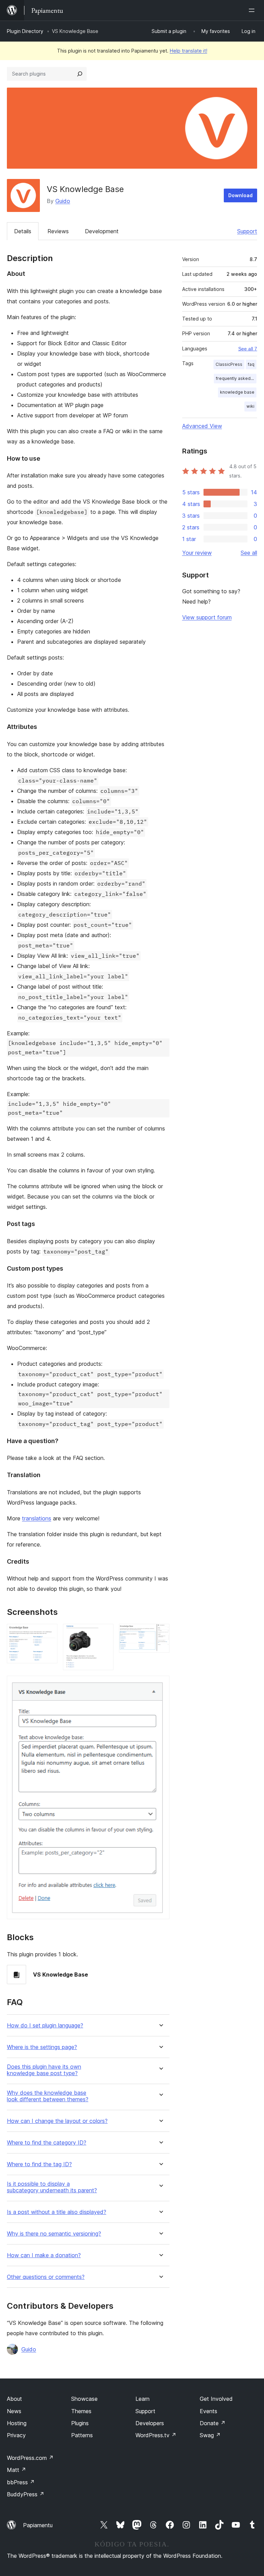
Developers (150, 2423)
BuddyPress (26, 2494)
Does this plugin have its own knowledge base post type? (44, 2070)
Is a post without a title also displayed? (57, 2212)
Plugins (80, 2423)
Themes (81, 2411)
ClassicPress (229, 364)
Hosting (17, 2423)
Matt (16, 2470)
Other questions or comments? (46, 2277)
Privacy (16, 2435)
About (14, 2399)
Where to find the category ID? (47, 2143)
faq (251, 364)
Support (247, 231)
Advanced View (202, 426)
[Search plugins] (80, 74)
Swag (210, 2435)
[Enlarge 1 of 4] (48, 1633)
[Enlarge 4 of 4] (160, 1685)
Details (23, 231)
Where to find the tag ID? (39, 2164)
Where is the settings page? (42, 2047)
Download (240, 195)
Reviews (58, 231)
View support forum (207, 617)
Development (102, 231)
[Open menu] (253, 10)
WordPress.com (30, 2458)
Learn (142, 2399)
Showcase (84, 2399)
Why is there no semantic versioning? (54, 2234)
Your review (197, 553)
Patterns (82, 2435)
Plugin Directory (25, 31)
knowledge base (237, 392)
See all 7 (248, 349)
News (14, 2411)
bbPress (21, 2482)
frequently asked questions (236, 378)
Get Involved (216, 2399)
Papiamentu (38, 2525)
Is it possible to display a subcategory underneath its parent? (52, 2187)
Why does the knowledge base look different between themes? (48, 2096)
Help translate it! (189, 51)
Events (208, 2411)
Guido (63, 201)
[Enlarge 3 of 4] (160, 1633)
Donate (213, 2423)
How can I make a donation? (44, 2255)
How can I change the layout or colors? (57, 2121)
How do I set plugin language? (45, 2026)
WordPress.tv (156, 2435)
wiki (250, 406)
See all (249, 553)
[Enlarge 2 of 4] (104, 1633)
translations (37, 1518)
